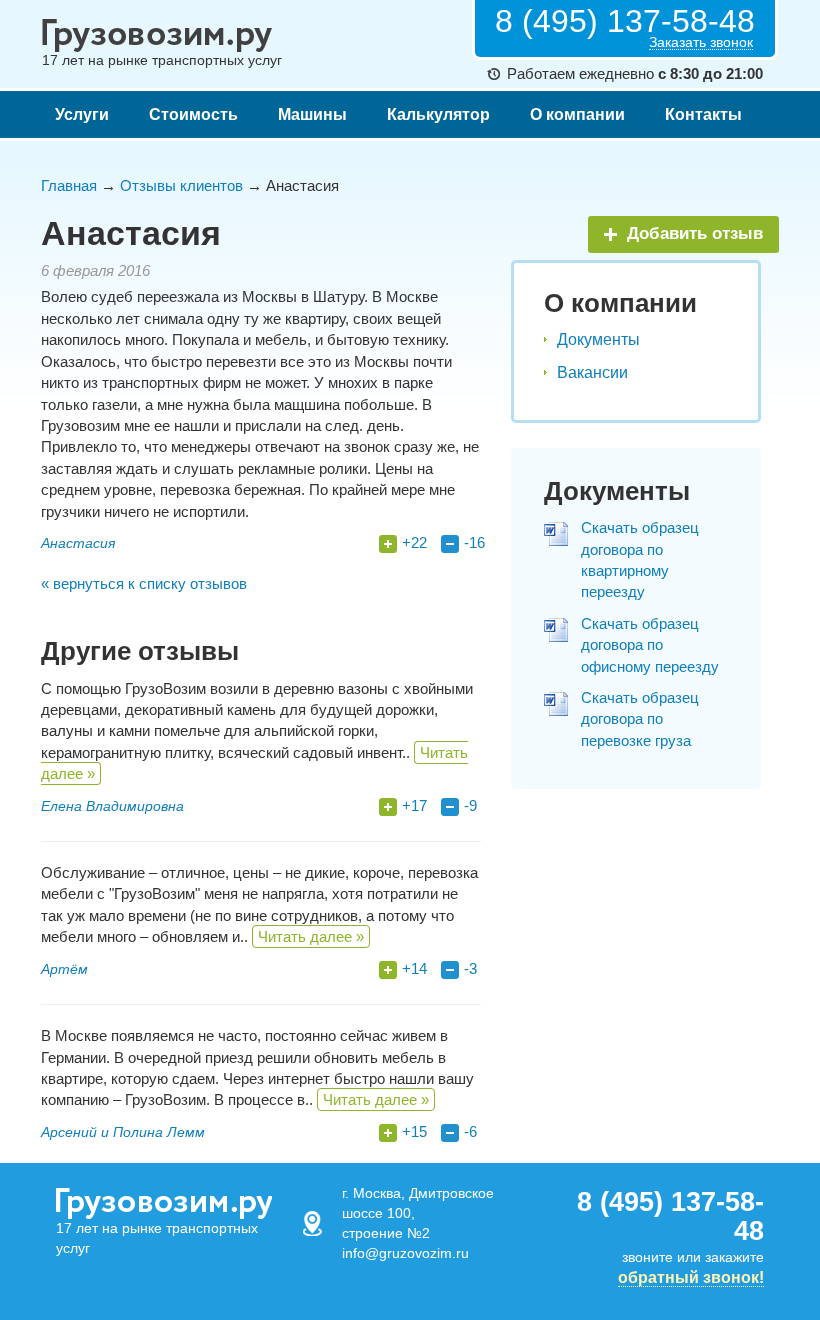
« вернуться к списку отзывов (144, 583)
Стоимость (193, 114)
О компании (577, 114)
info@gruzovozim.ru (405, 1253)
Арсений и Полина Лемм (123, 1132)
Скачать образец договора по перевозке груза (640, 719)
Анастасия (78, 543)
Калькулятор (438, 114)
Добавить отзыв (695, 233)
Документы (598, 339)
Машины (312, 114)
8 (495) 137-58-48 (625, 21)
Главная (69, 185)
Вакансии (592, 372)
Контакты (703, 114)
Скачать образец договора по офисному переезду (650, 645)
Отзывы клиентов (181, 185)
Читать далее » (311, 936)
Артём (64, 969)
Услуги (82, 114)
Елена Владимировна (112, 806)
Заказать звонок (701, 42)
